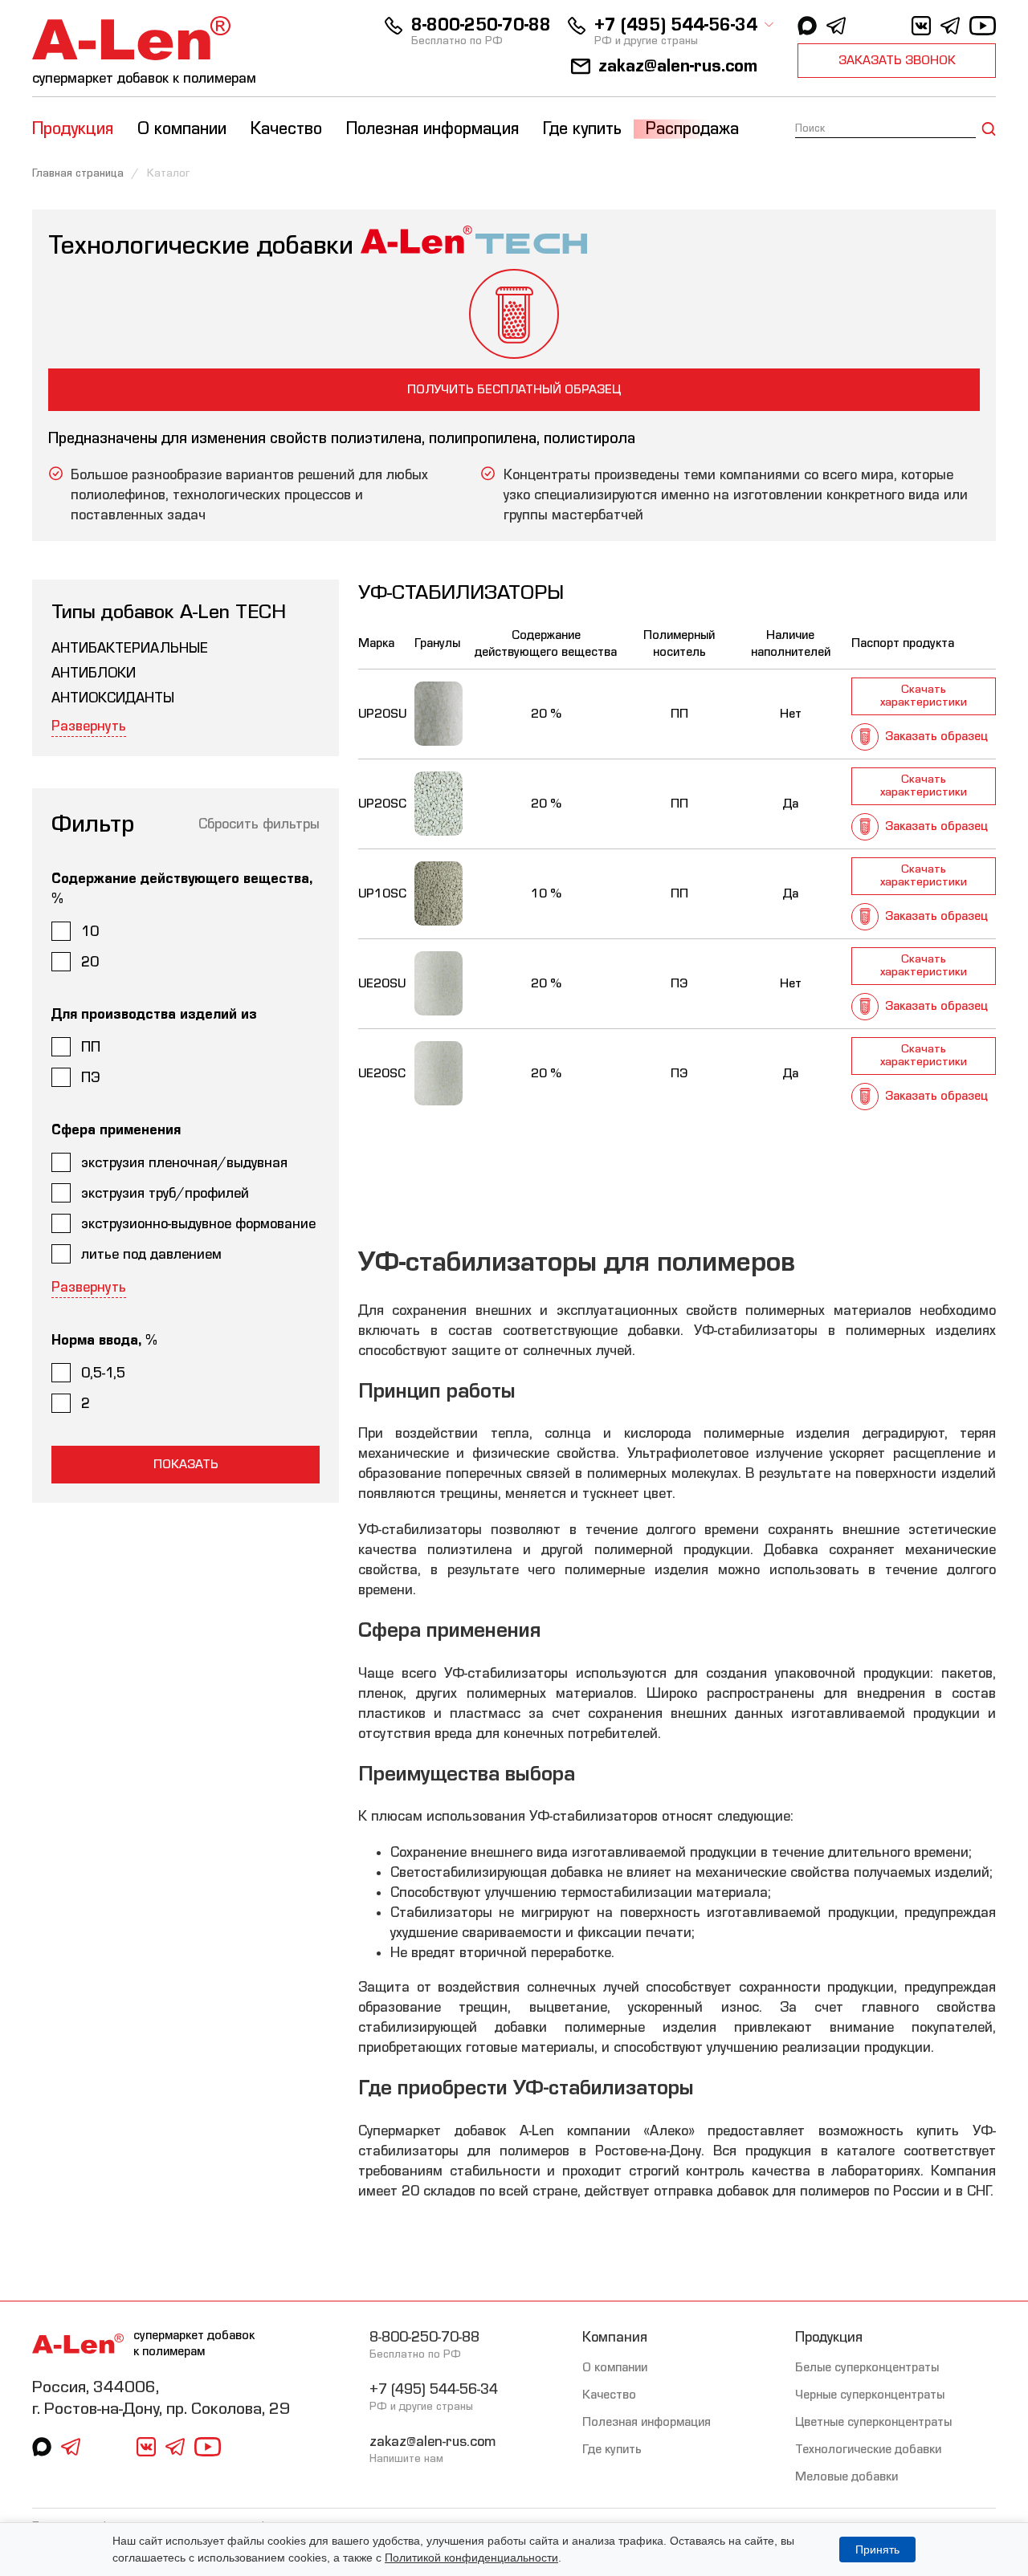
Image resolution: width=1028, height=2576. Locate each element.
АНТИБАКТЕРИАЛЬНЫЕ (130, 648)
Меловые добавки (846, 2476)
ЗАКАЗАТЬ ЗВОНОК (897, 60)
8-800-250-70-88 (481, 25)
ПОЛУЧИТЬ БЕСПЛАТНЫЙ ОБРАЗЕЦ (514, 389)
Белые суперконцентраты (867, 2367)
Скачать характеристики (924, 696)
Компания (615, 2337)
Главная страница (78, 173)
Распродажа (692, 129)
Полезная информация (647, 2422)
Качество (609, 2395)
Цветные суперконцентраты (873, 2422)
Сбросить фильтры (259, 824)
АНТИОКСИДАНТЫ (113, 698)
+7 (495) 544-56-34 (676, 25)
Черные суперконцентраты (870, 2395)
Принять (877, 2550)
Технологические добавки (868, 2449)
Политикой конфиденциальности (471, 2558)
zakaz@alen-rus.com (678, 66)
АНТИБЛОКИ (94, 673)
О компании (615, 2367)
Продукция (829, 2337)
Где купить (582, 129)
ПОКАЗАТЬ (186, 1464)
